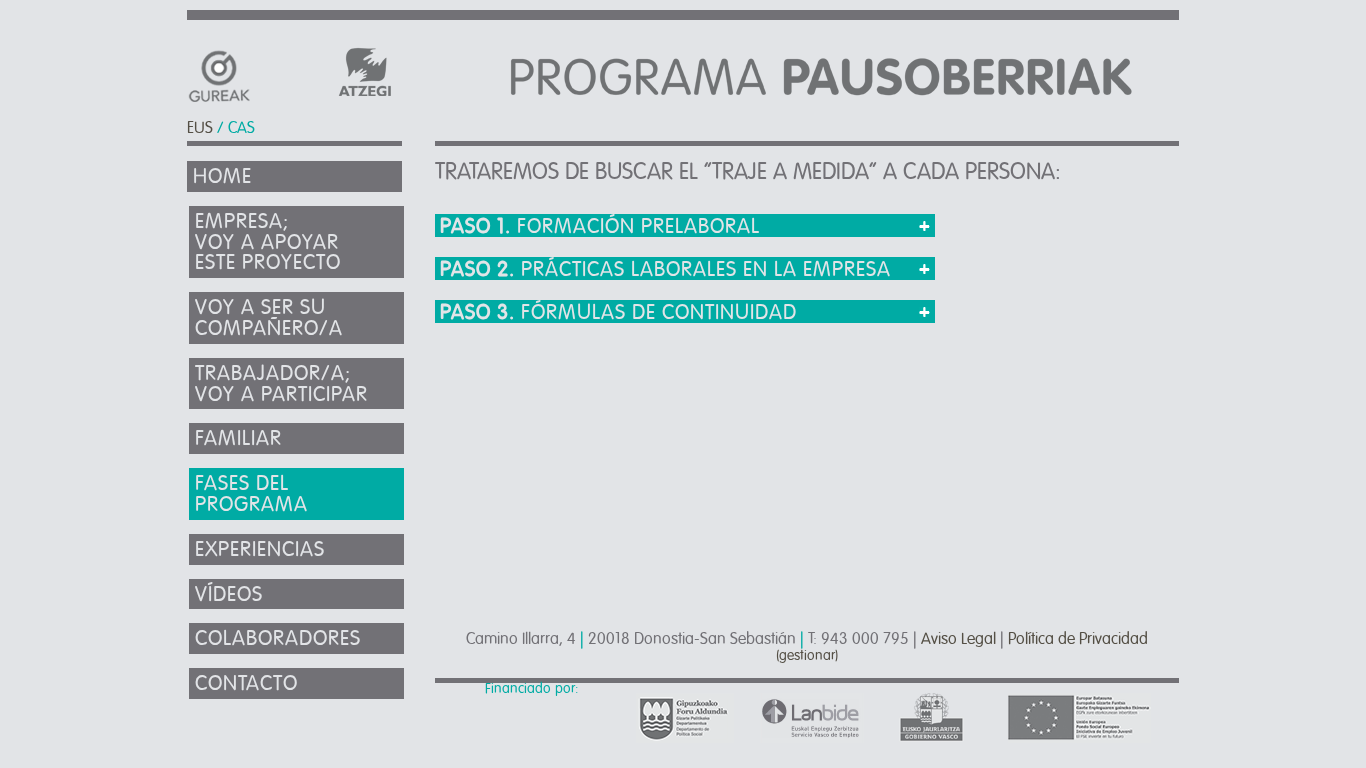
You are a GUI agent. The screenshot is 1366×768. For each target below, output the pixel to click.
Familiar (238, 438)
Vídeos (229, 594)
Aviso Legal (958, 639)
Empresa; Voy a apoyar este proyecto (268, 242)
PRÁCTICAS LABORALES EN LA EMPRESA (665, 269)
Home (222, 176)
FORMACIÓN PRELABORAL (600, 226)
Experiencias (260, 549)
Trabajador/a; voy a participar (281, 384)
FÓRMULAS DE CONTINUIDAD (618, 312)
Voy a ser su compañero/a (269, 318)
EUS (200, 128)
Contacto (246, 683)
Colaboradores (278, 638)
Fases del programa (251, 494)
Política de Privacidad (1078, 639)
